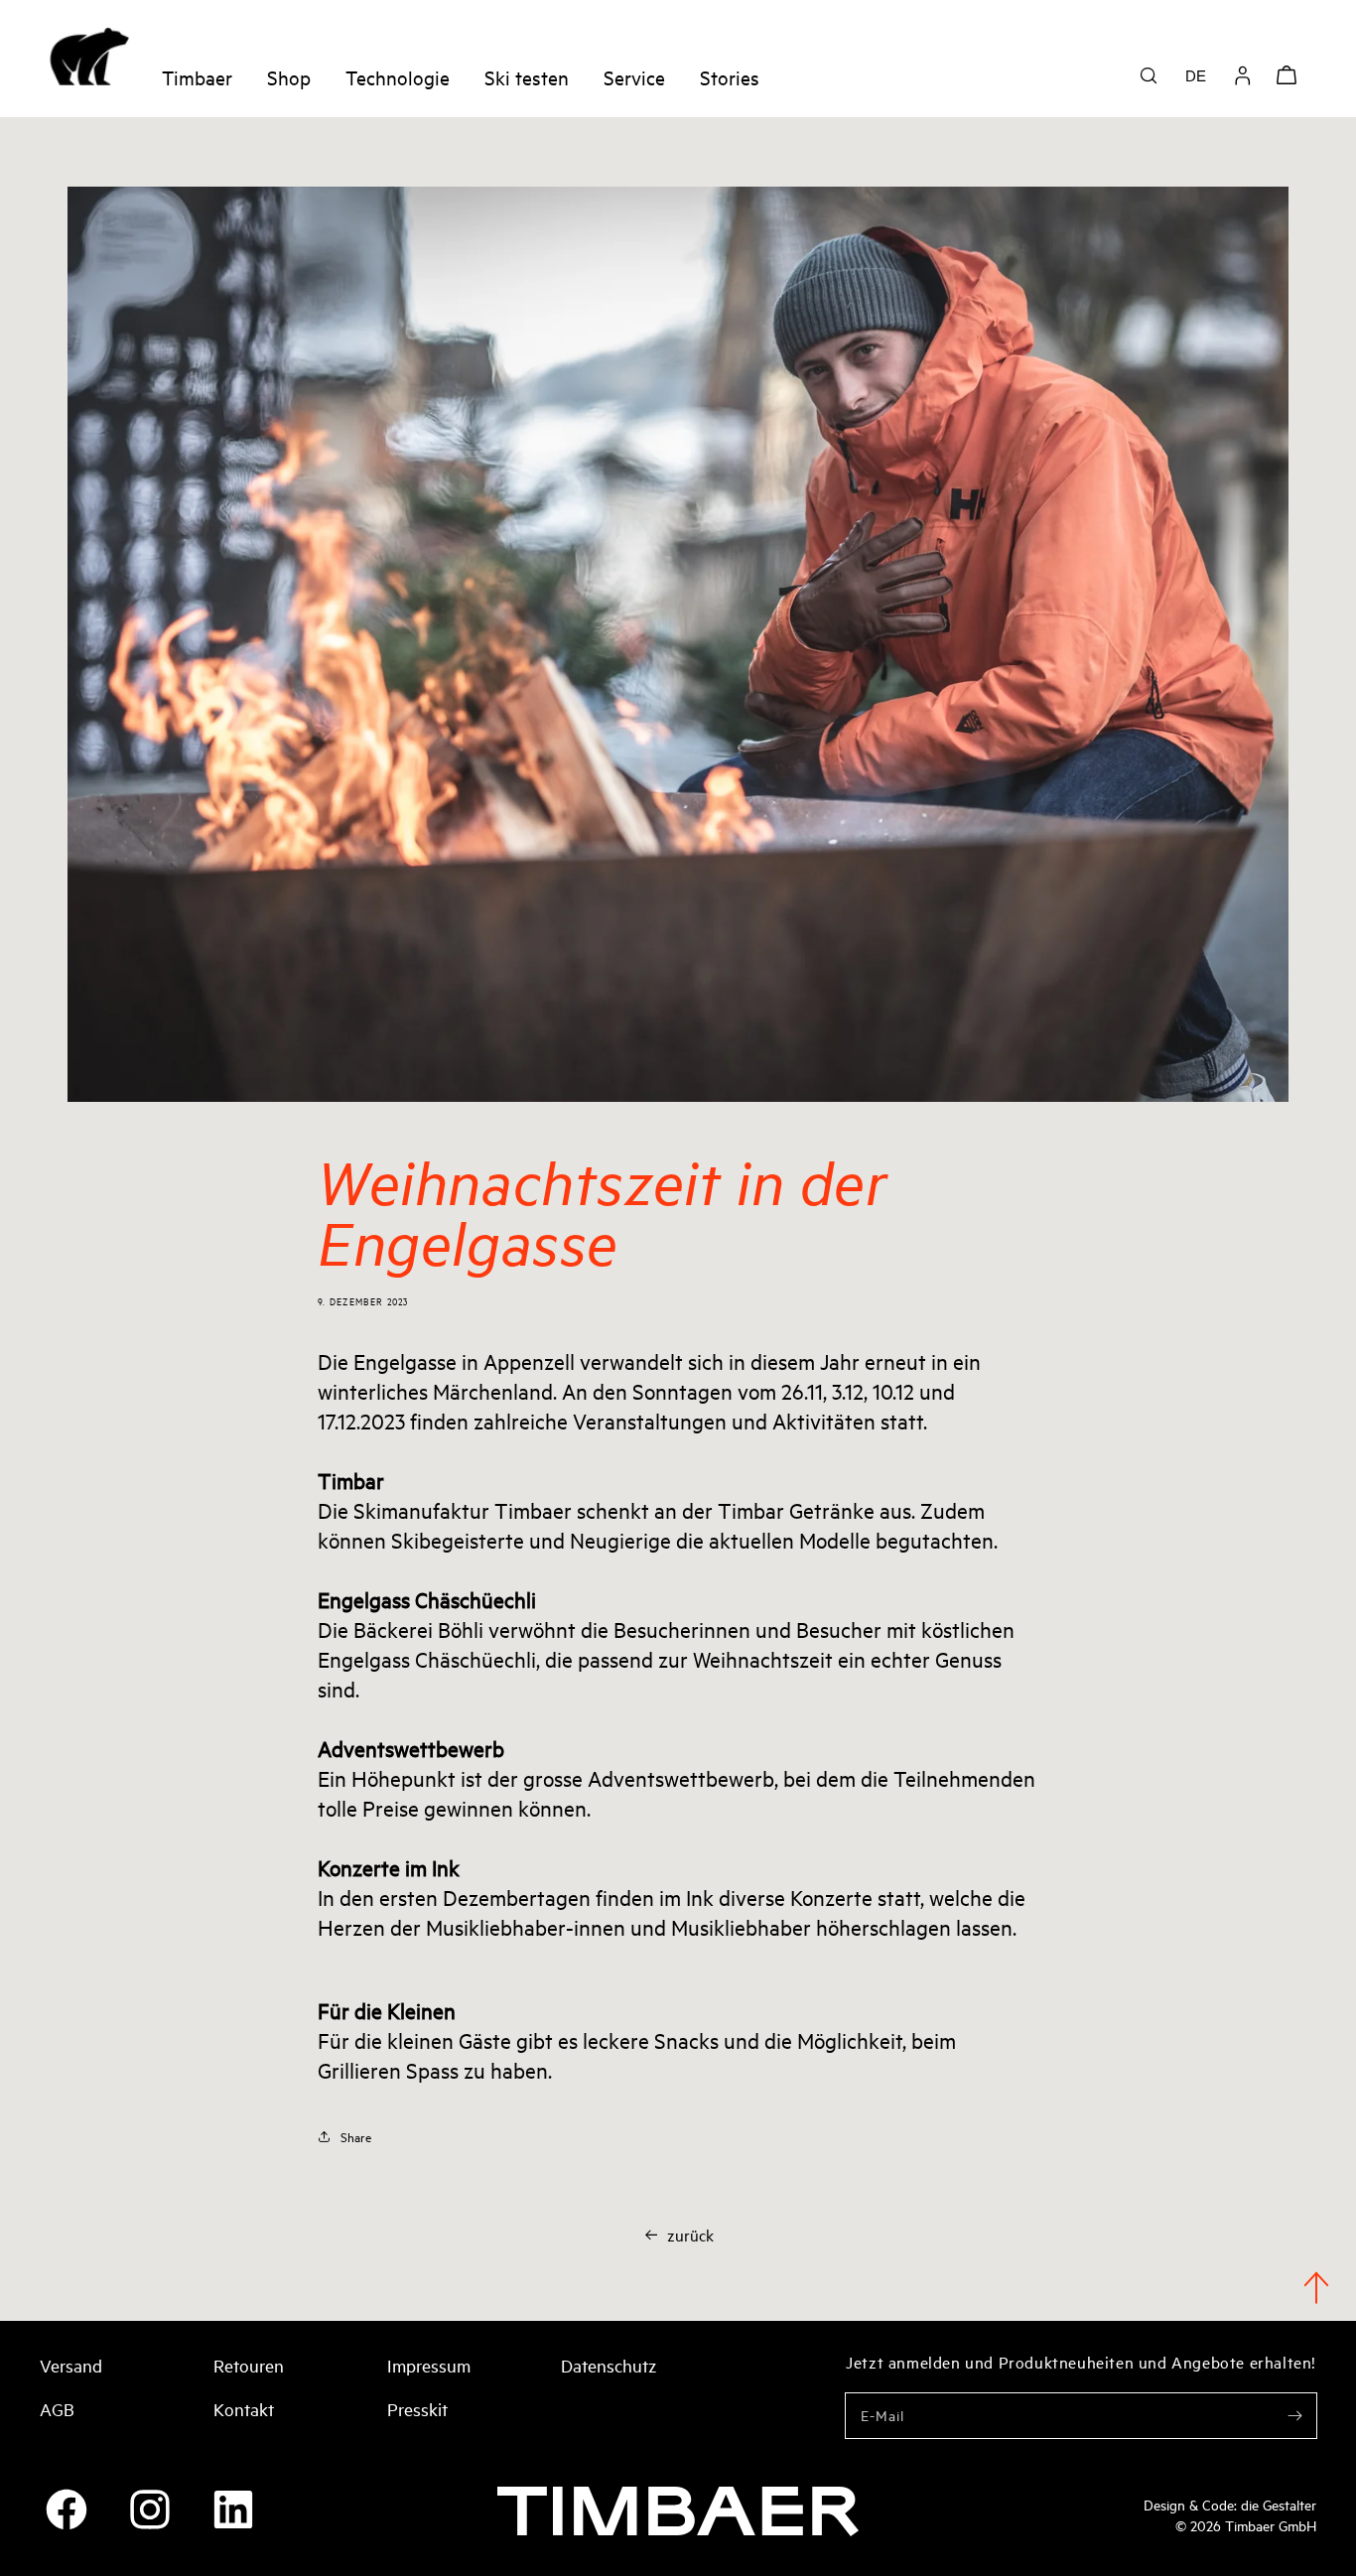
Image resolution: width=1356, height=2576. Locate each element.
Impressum (429, 2365)
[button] (1149, 75)
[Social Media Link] (67, 2509)
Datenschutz (609, 2365)
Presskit (417, 2408)
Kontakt (244, 2408)
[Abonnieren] (1294, 2415)
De (1196, 76)
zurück (690, 2235)
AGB (57, 2408)
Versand (71, 2365)
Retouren (249, 2365)
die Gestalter (1279, 2504)
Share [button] (356, 2136)
